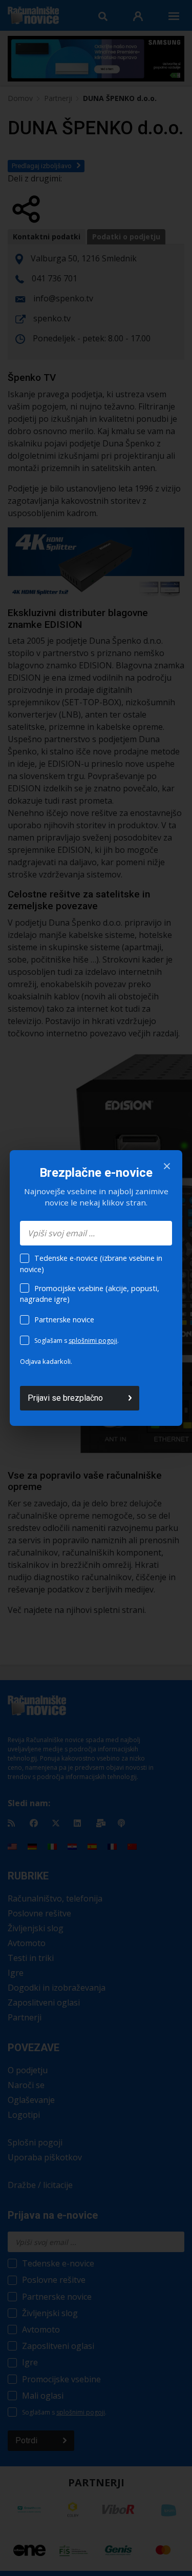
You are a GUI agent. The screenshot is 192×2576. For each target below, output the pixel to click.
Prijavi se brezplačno (65, 1398)
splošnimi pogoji (93, 1341)
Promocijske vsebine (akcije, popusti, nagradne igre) (90, 1294)
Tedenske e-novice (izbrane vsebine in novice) (91, 1264)
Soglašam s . (77, 1341)
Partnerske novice (64, 1320)
